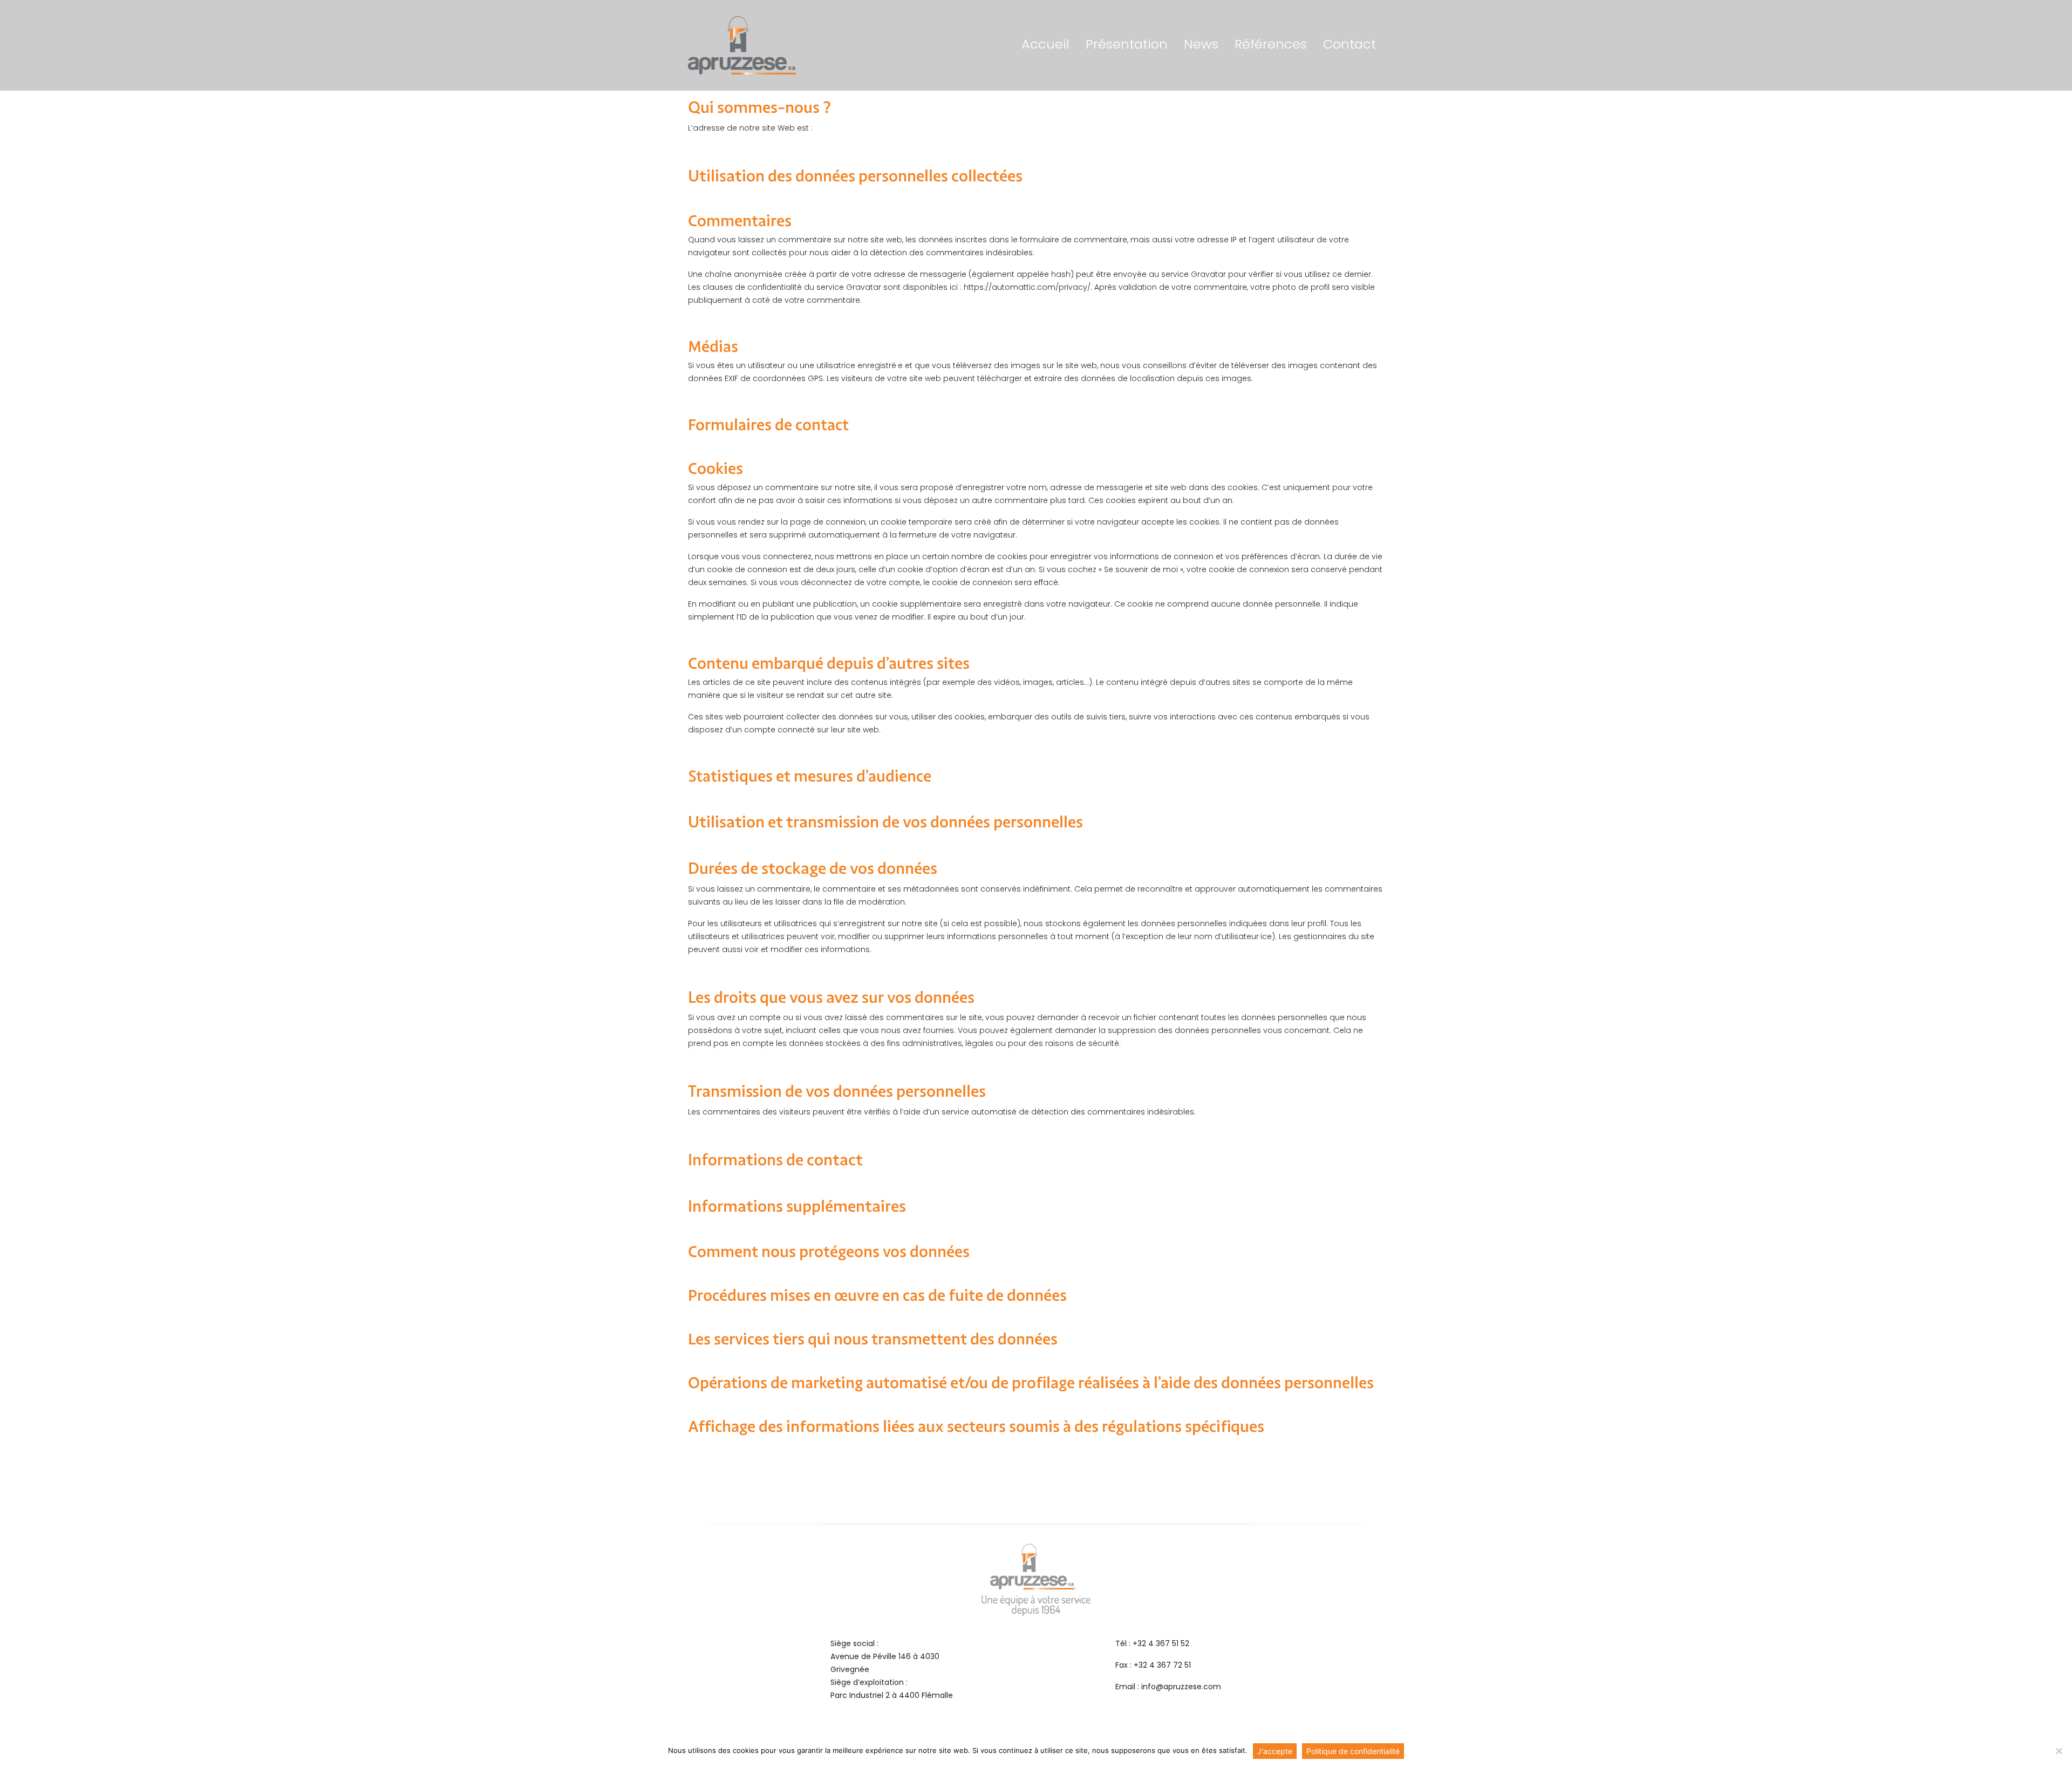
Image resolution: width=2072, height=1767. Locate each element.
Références (1271, 45)
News (1201, 45)
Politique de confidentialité (1353, 1751)
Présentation (1127, 45)
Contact (1349, 45)
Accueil (1045, 45)
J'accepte (1275, 1751)
